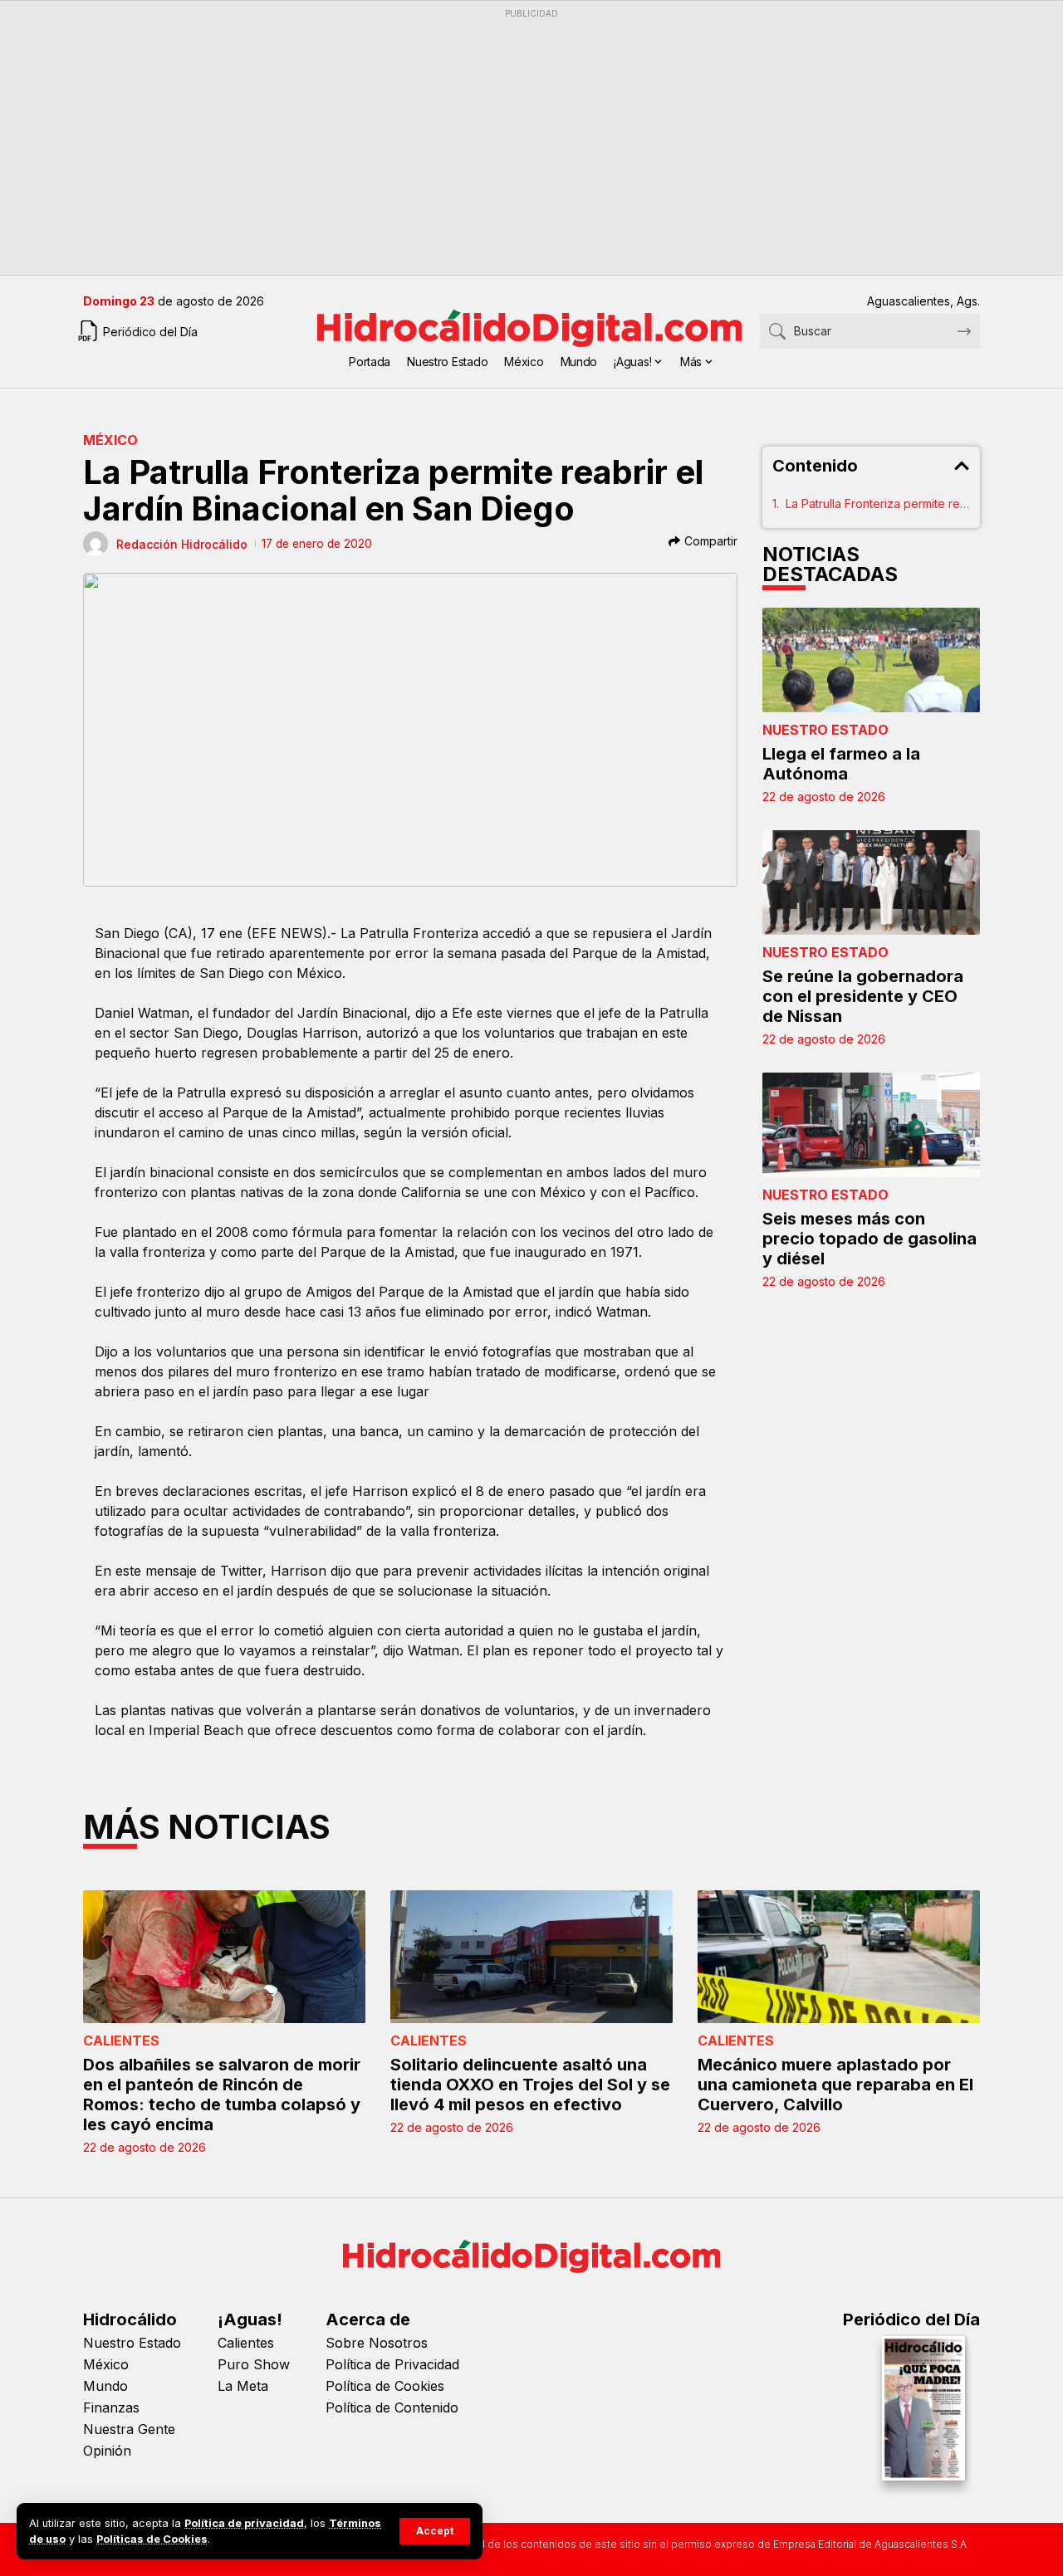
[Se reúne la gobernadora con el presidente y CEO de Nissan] (872, 882)
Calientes (121, 2041)
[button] (435, 2531)
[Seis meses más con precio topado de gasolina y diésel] (872, 1125)
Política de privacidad (244, 2523)
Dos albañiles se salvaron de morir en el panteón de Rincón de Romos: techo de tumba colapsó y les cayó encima (222, 2095)
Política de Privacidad (392, 2364)
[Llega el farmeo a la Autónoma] (872, 660)
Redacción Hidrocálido (182, 544)
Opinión (107, 2451)
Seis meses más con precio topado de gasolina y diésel (870, 1239)
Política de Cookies (385, 2386)
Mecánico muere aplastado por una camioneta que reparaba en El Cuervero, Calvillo (835, 2085)
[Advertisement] (531, 142)
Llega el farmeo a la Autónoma (841, 764)
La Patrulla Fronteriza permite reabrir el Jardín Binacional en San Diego (878, 503)
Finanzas (111, 2407)
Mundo (105, 2386)
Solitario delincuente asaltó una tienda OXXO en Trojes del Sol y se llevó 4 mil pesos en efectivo (530, 2085)
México (110, 440)
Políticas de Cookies (152, 2539)
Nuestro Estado (825, 730)
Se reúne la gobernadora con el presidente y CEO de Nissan (863, 996)
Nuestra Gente (129, 2429)
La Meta (243, 2386)
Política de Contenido (392, 2407)
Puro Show (254, 2364)
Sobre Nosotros (377, 2343)
